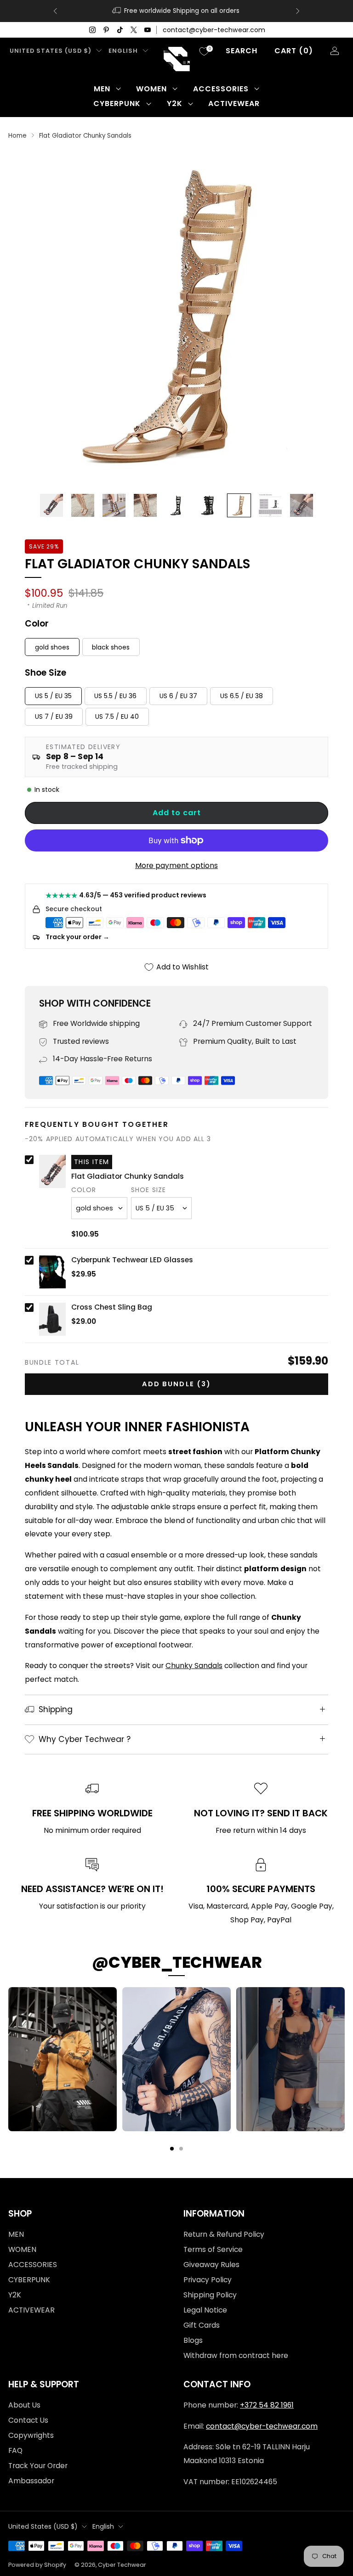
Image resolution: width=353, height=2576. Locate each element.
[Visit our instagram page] (92, 30)
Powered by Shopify (37, 2565)
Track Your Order (38, 2466)
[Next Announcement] (298, 11)
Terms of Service (213, 2249)
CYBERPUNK (117, 104)
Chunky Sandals (194, 1666)
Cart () (294, 51)
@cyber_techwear (177, 1962)
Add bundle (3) (176, 1384)
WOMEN (151, 89)
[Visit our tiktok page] (120, 30)
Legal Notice (205, 2310)
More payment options (176, 865)
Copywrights (31, 2435)
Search (242, 51)
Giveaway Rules (211, 2265)
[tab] (172, 2149)
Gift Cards (202, 2325)
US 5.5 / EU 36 (115, 696)
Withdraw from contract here (236, 2355)
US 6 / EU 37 (178, 696)
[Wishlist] (204, 51)
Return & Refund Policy (224, 2234)
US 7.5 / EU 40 (117, 717)
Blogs (193, 2340)
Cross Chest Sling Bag (112, 1307)
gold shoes (52, 647)
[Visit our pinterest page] (106, 30)
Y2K (175, 104)
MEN (102, 89)
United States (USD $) (51, 51)
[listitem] (176, 11)
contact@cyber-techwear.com (214, 30)
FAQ (15, 2450)
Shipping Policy (210, 2295)
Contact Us (28, 2420)
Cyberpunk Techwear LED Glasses (132, 1260)
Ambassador (31, 2481)
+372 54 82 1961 (267, 2405)
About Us (24, 2405)
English (123, 51)
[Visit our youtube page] (148, 30)
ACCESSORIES (221, 89)
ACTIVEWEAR (234, 104)
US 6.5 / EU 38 (242, 696)
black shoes (111, 647)
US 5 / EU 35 (53, 696)
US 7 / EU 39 (54, 717)
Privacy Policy (208, 2280)
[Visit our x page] (134, 30)
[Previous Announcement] (55, 11)
